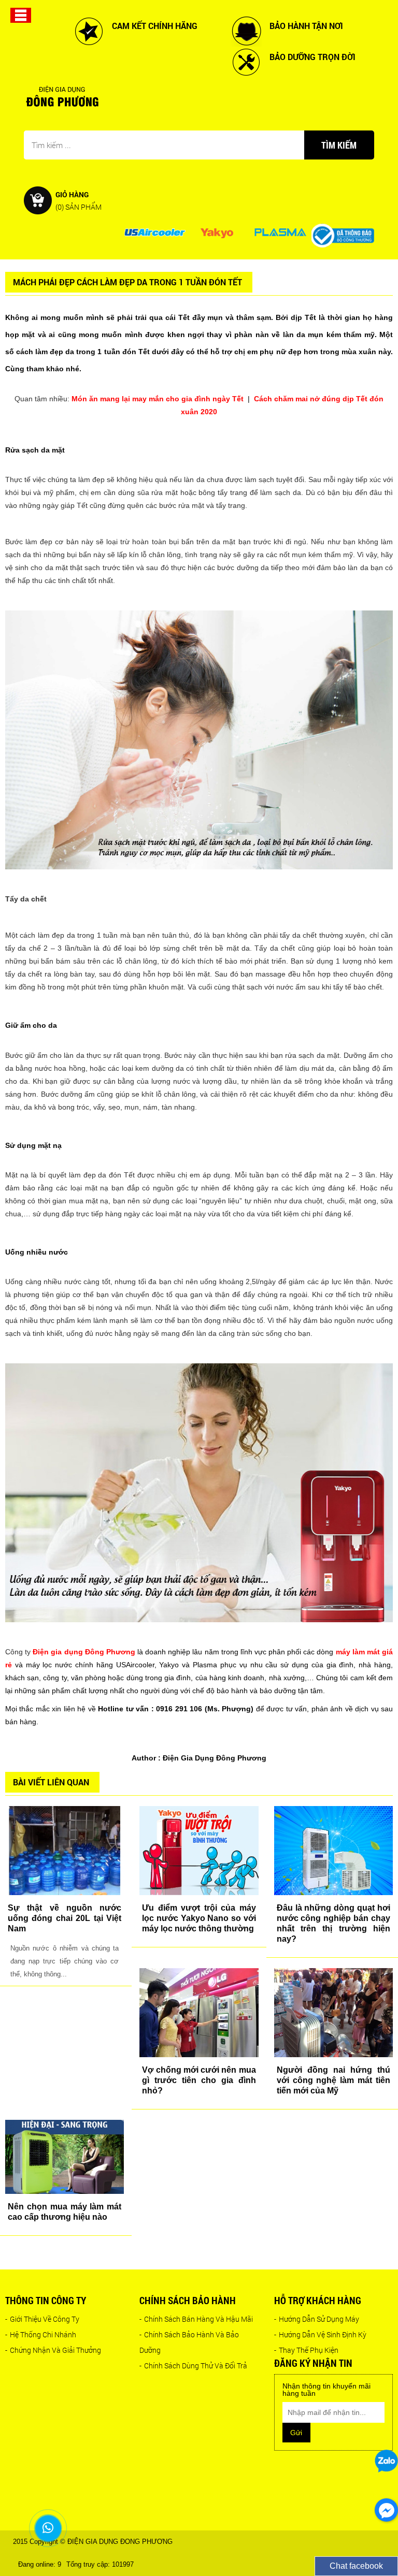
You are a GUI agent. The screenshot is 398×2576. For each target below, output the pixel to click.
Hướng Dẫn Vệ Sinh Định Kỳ (320, 2334)
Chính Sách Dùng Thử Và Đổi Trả (193, 2366)
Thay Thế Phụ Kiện (306, 2350)
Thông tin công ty (46, 2300)
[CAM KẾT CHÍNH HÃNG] (89, 31)
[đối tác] (155, 232)
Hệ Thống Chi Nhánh (41, 2334)
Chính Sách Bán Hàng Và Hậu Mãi (196, 2319)
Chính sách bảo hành (188, 2300)
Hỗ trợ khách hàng (318, 2300)
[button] (21, 14)
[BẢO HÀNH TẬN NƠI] (246, 31)
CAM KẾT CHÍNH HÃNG (155, 26)
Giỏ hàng (79, 200)
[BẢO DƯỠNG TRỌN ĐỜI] (246, 62)
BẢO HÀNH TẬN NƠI (306, 26)
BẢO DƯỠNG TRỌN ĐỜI (312, 57)
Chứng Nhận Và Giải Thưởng (53, 2350)
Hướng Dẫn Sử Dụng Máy (317, 2319)
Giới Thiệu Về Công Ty (42, 2319)
